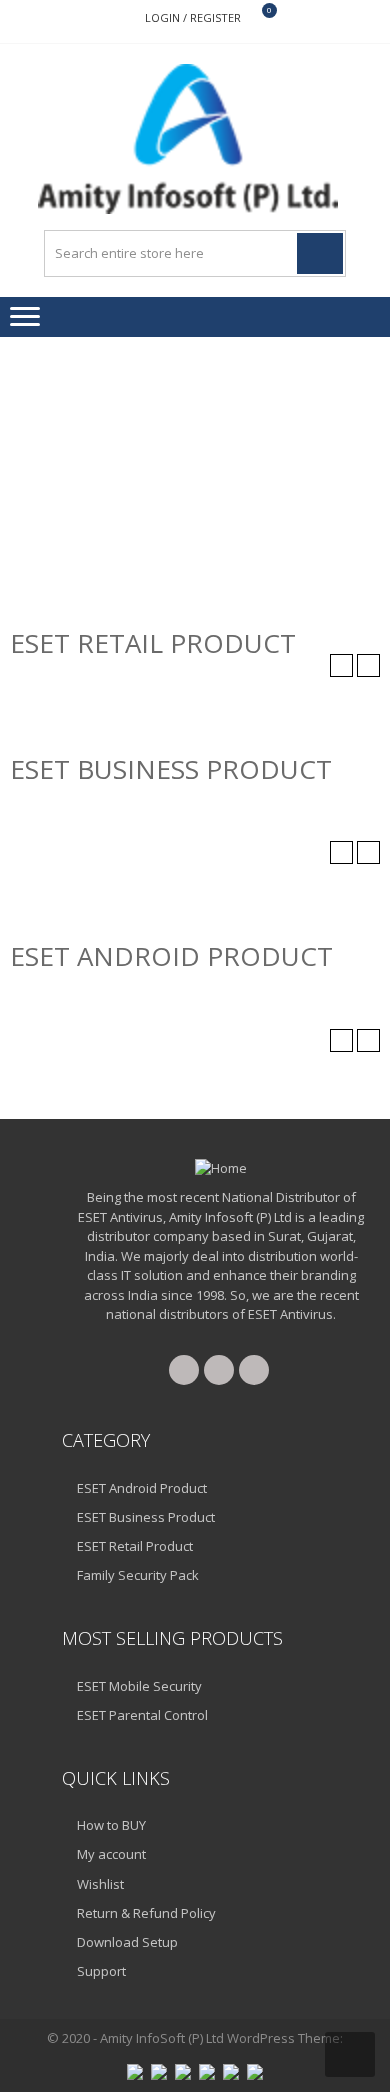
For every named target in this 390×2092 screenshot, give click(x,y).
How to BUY (111, 1825)
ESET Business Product (146, 1517)
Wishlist (100, 1884)
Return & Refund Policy (146, 1913)
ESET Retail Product (135, 1546)
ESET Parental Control (142, 1715)
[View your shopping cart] (256, 18)
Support (101, 1971)
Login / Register (193, 17)
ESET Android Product (142, 1488)
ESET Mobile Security (139, 1686)
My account (111, 1854)
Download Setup (127, 1942)
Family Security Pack (138, 1575)
